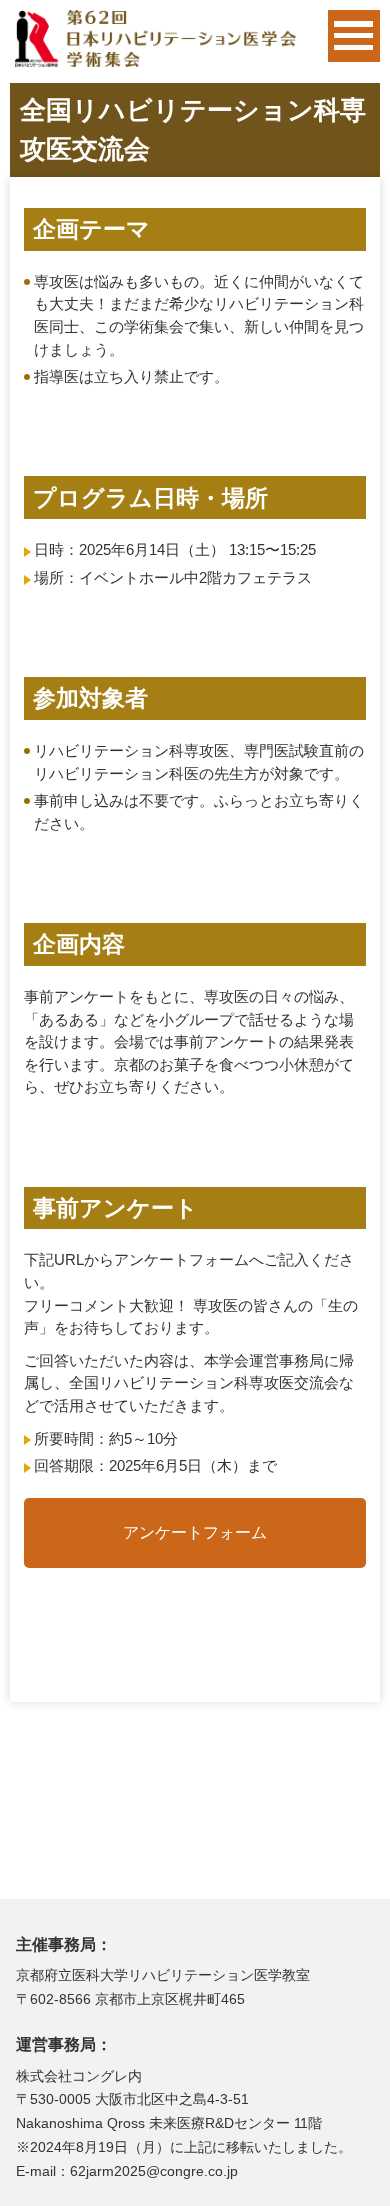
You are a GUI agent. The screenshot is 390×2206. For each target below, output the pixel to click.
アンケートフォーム (195, 1532)
